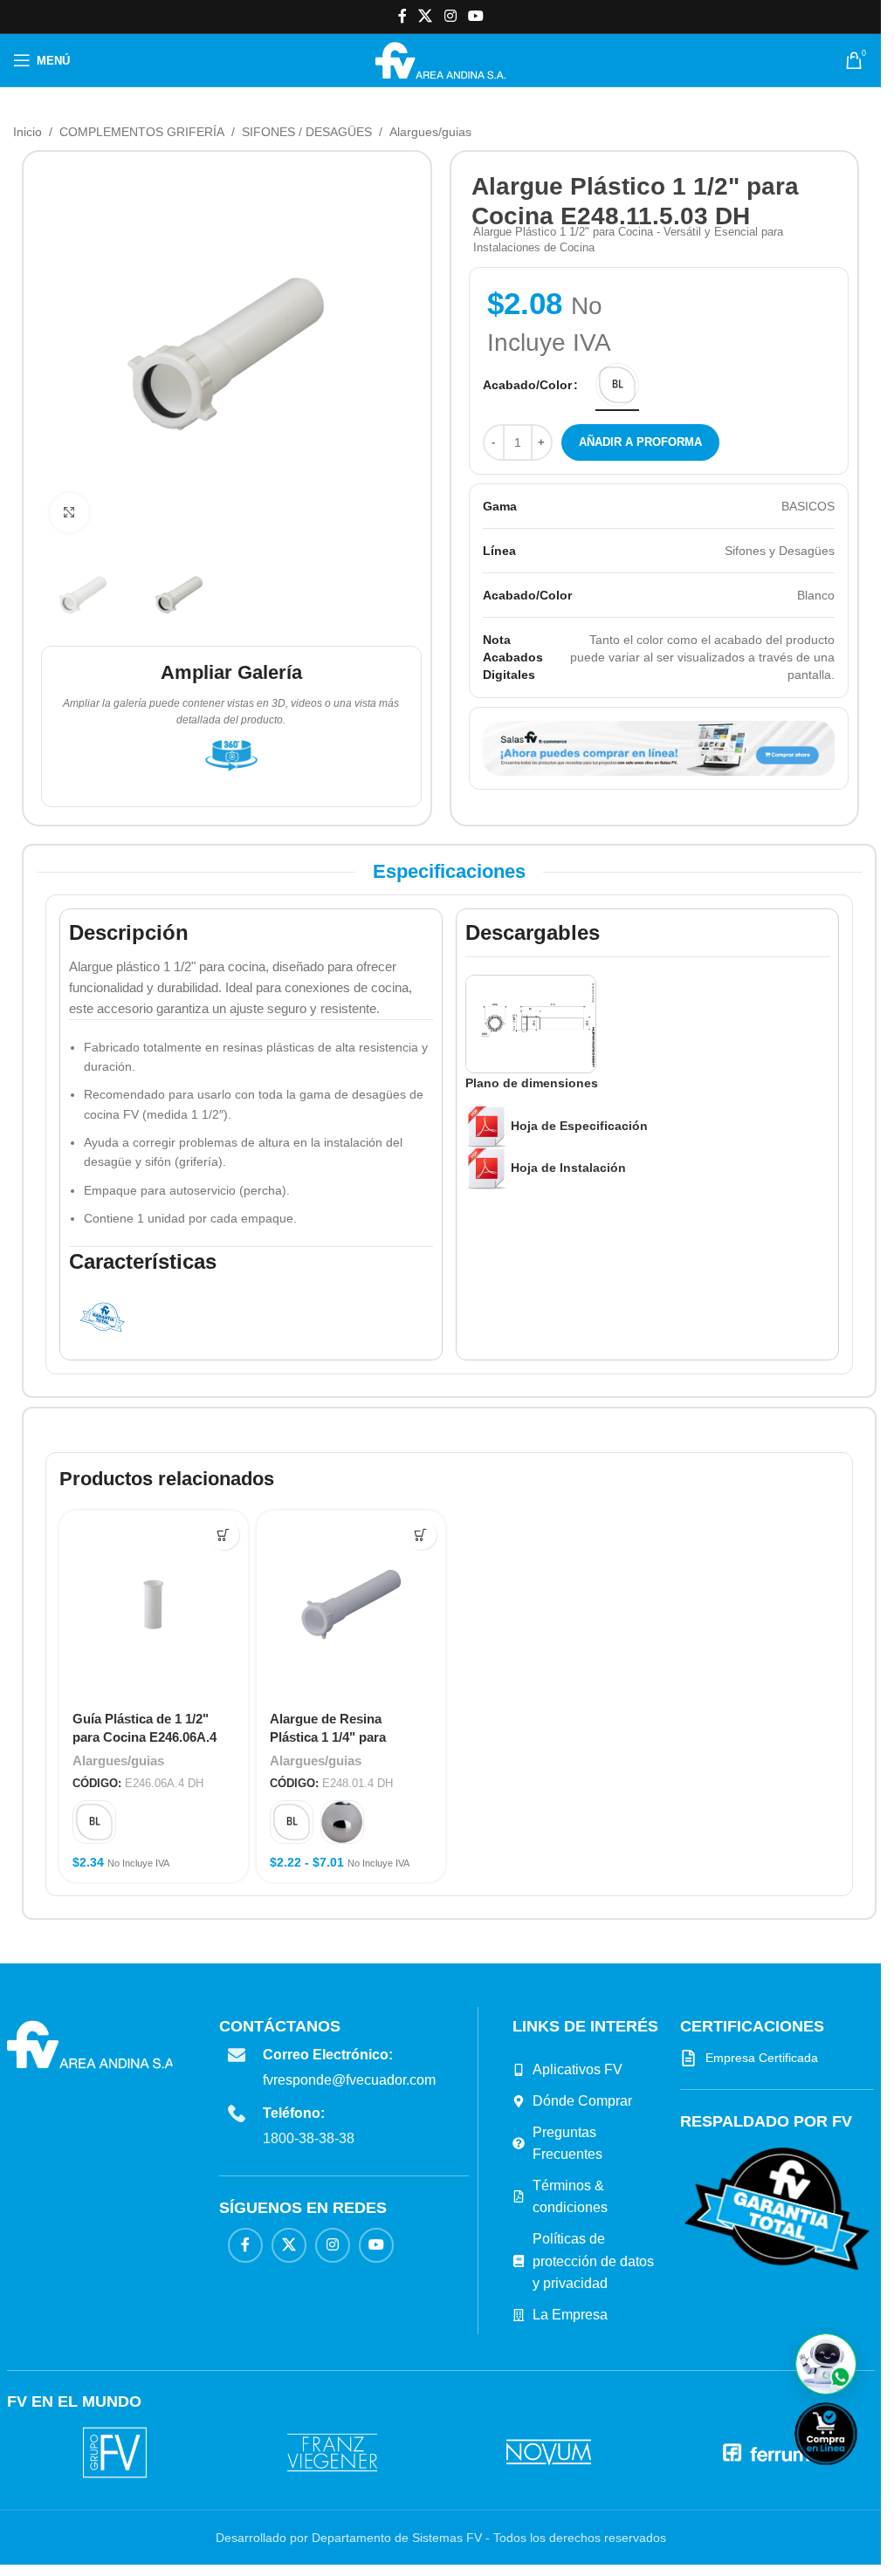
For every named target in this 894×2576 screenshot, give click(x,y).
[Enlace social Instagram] (450, 16)
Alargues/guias (430, 132)
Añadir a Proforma (640, 442)
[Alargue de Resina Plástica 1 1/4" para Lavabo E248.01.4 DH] (351, 1605)
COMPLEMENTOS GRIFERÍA (142, 132)
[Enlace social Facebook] (402, 16)
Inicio (28, 132)
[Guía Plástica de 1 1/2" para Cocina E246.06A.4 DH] (154, 1605)
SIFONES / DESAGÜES (307, 132)
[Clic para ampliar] (69, 513)
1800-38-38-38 (309, 2138)
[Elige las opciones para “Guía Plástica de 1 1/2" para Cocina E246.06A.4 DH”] (224, 1535)
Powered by (855, 2476)
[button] (826, 2364)
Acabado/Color (527, 385)
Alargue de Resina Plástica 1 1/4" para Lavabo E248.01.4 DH (334, 1737)
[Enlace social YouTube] (475, 16)
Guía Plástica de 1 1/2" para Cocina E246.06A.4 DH (144, 1737)
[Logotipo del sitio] (440, 59)
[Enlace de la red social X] (426, 16)
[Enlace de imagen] (777, 2208)
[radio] (617, 385)
